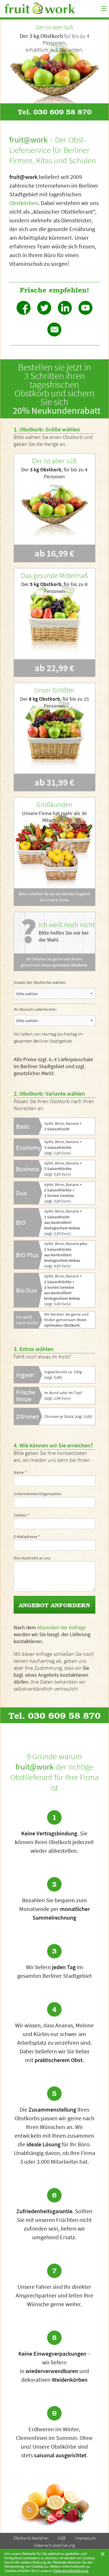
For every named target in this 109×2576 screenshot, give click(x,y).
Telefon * (22, 1515)
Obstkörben (24, 203)
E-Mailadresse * (27, 1537)
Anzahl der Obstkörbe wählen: (40, 982)
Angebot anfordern (54, 1605)
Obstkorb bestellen (31, 2538)
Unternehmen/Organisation (38, 1494)
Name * (20, 1472)
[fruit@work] (51, 8)
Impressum (85, 2538)
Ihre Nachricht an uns (32, 1558)
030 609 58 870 (62, 112)
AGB (62, 2538)
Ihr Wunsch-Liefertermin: (35, 1009)
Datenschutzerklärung (54, 2545)
